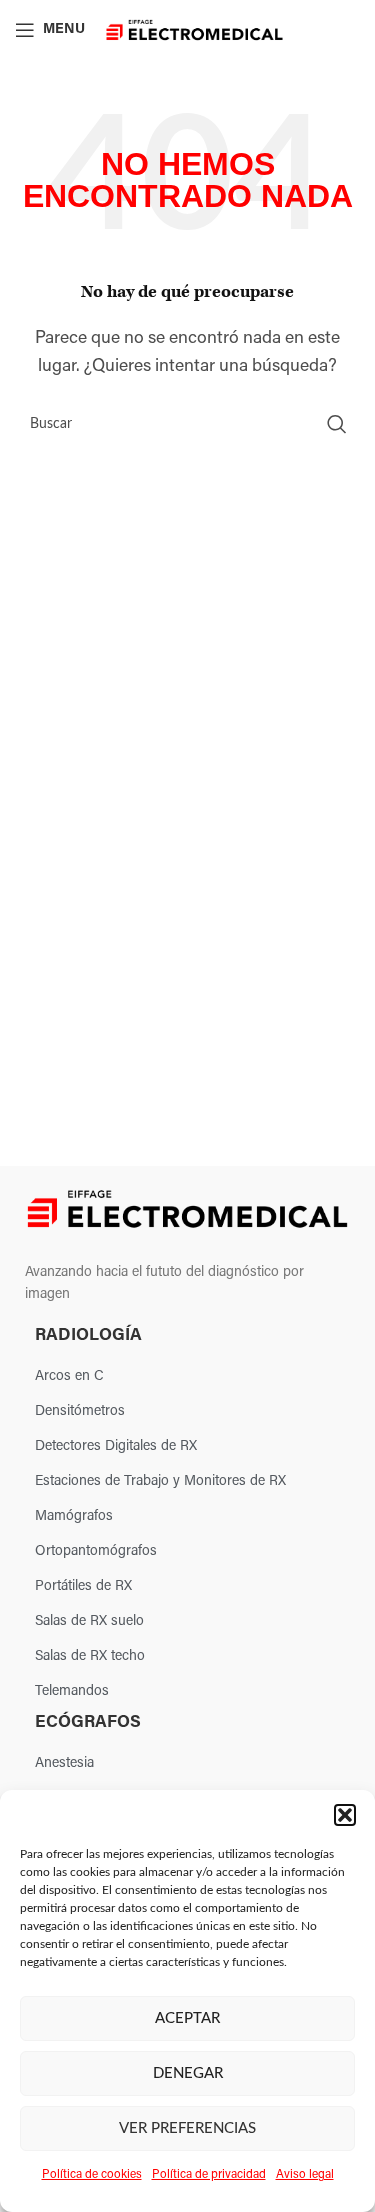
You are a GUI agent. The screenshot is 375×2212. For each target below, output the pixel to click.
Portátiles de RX (83, 1586)
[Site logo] (194, 30)
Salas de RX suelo (89, 1621)
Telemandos (72, 1691)
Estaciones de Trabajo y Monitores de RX (160, 1481)
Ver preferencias (187, 2128)
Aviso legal (305, 2175)
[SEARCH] (337, 424)
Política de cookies (92, 2175)
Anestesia (64, 1763)
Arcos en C (69, 1376)
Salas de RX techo (90, 1656)
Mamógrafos (74, 1516)
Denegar (188, 2073)
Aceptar (187, 2018)
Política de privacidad (209, 2175)
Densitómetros (80, 1411)
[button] (345, 1815)
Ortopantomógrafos (96, 1551)
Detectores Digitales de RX (116, 1446)
